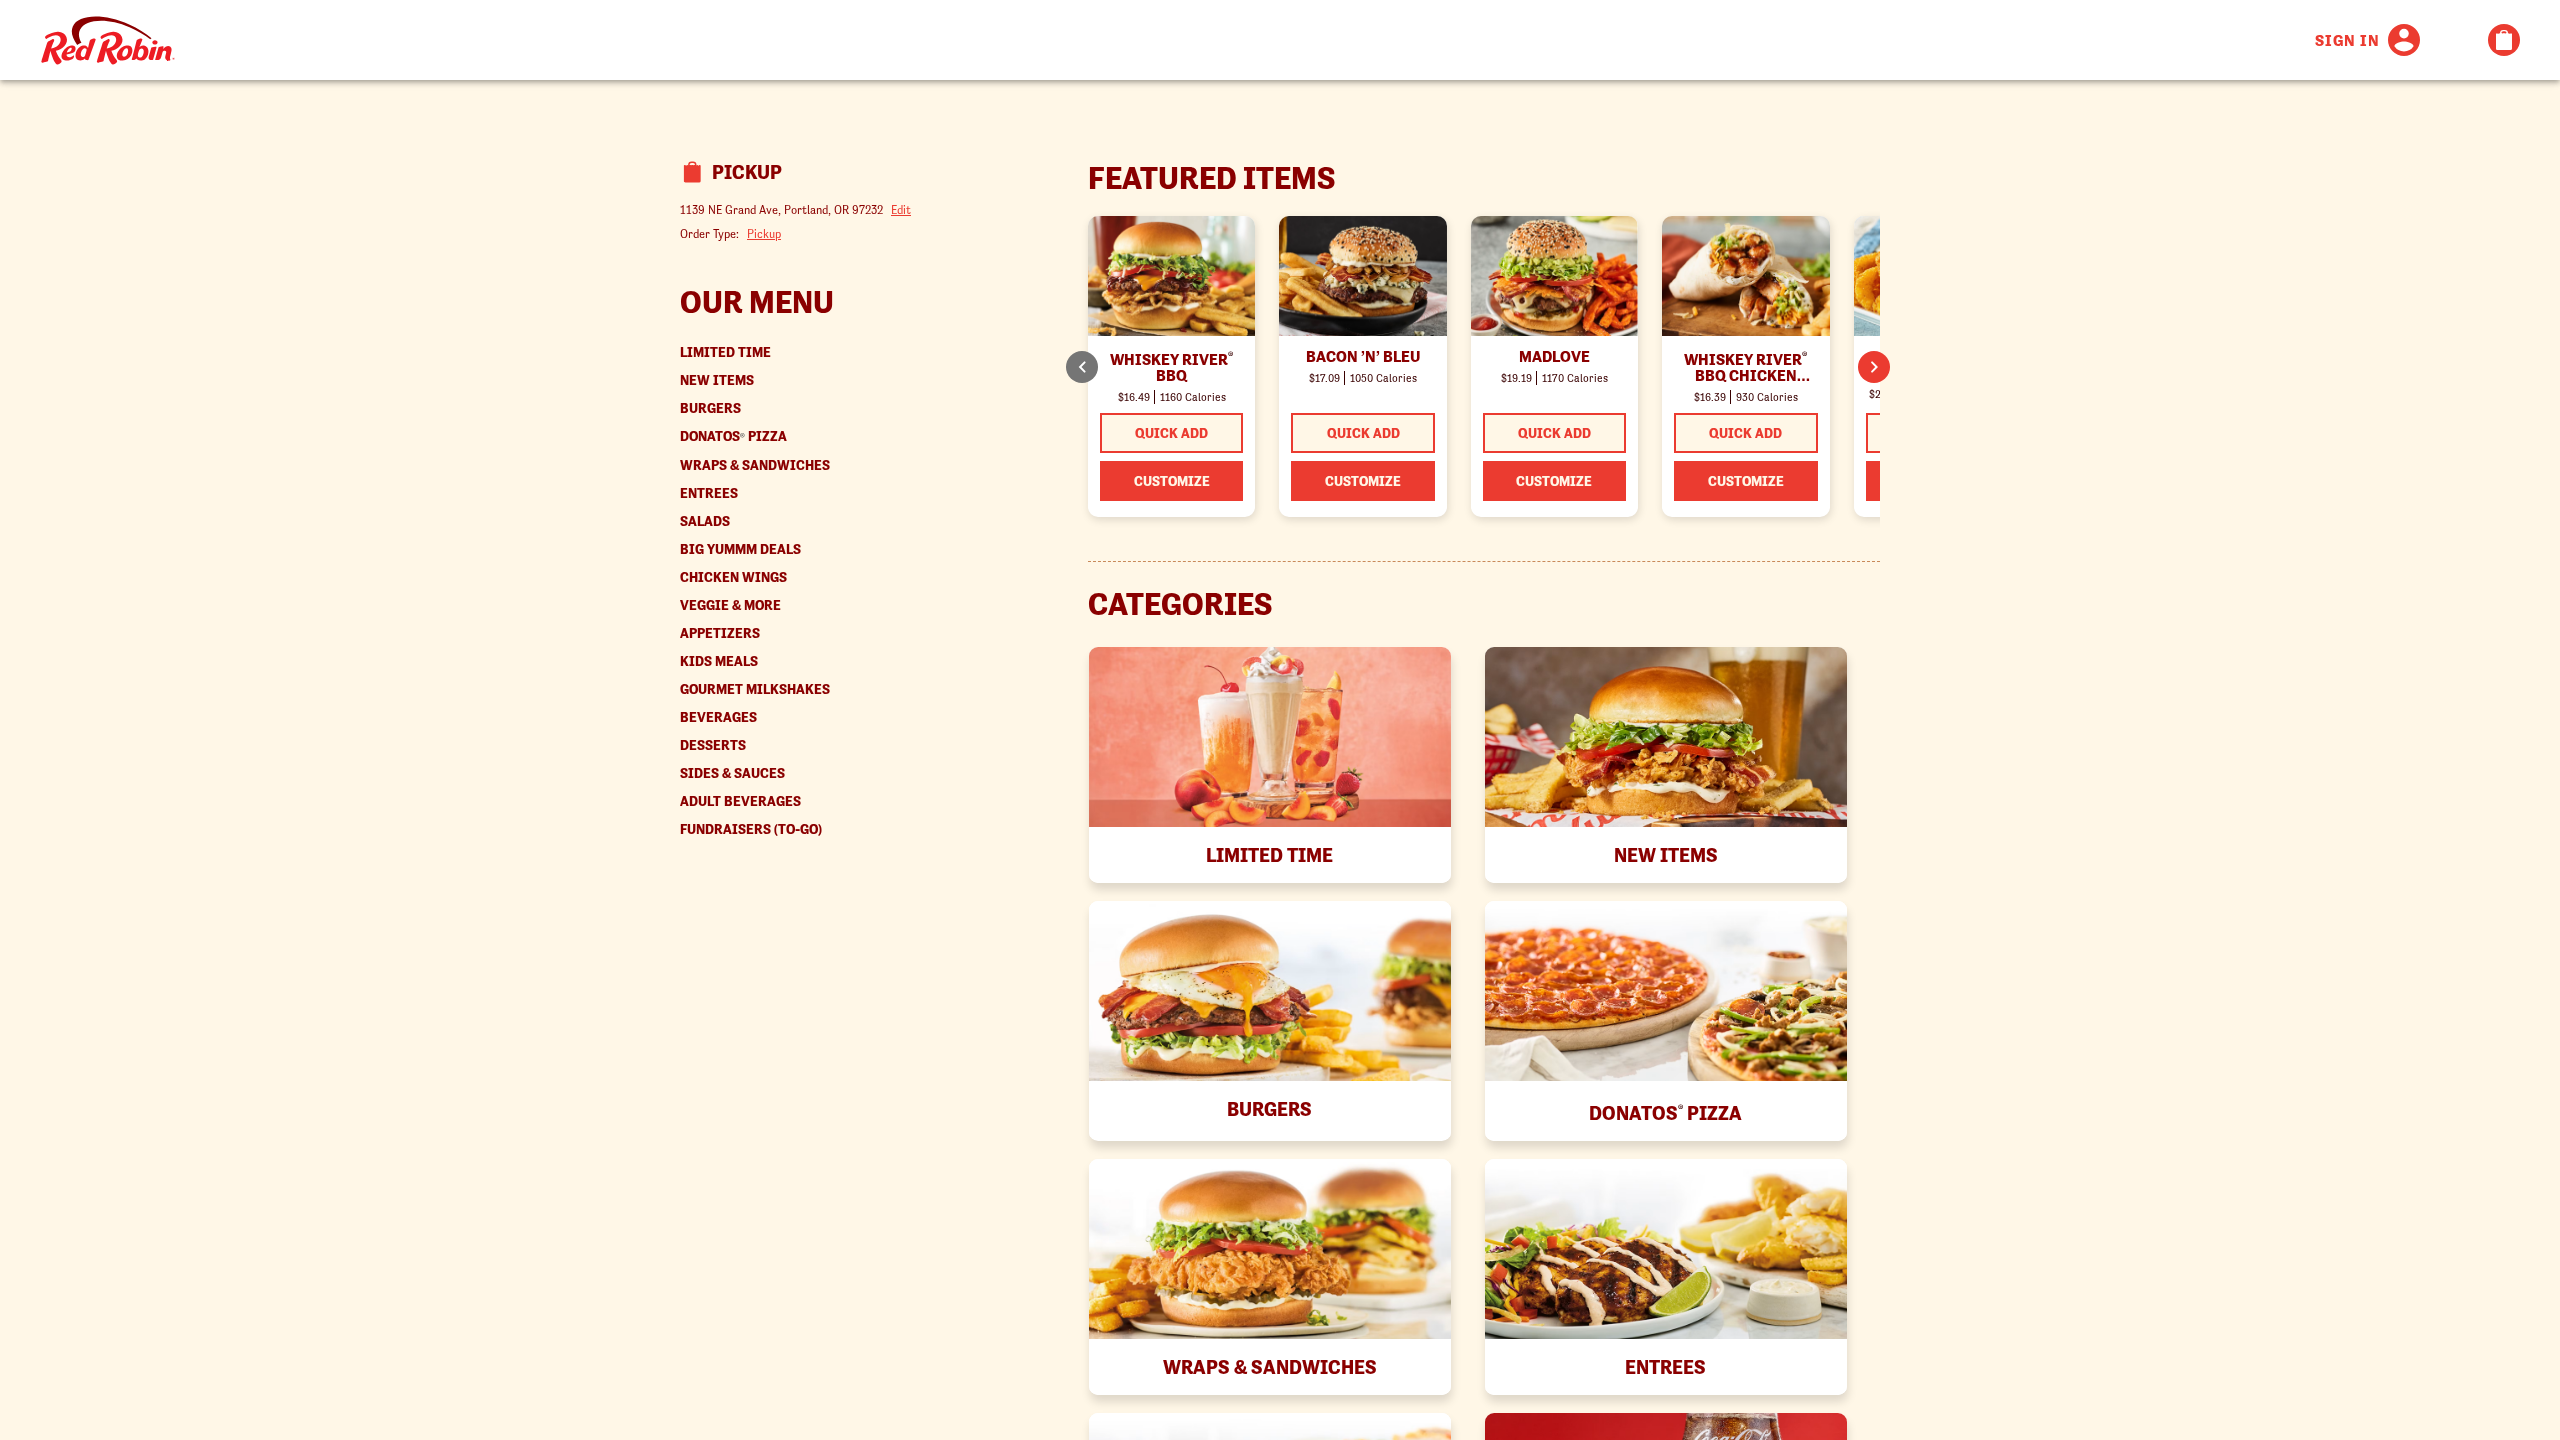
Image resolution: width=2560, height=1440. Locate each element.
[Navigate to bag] (2504, 40)
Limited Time (725, 352)
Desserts (713, 745)
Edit (901, 209)
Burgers (710, 408)
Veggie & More (730, 605)
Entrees (709, 493)
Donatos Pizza (733, 436)
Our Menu (757, 302)
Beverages (718, 717)
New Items (717, 380)
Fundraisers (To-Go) (751, 829)
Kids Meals (719, 661)
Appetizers (720, 633)
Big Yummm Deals (740, 549)
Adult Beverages (740, 801)
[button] (1874, 367)
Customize (1172, 481)
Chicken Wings (733, 577)
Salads (705, 521)
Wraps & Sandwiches (755, 465)
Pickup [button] (764, 233)
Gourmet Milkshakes (755, 689)
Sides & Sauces (732, 773)
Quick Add (1171, 433)
